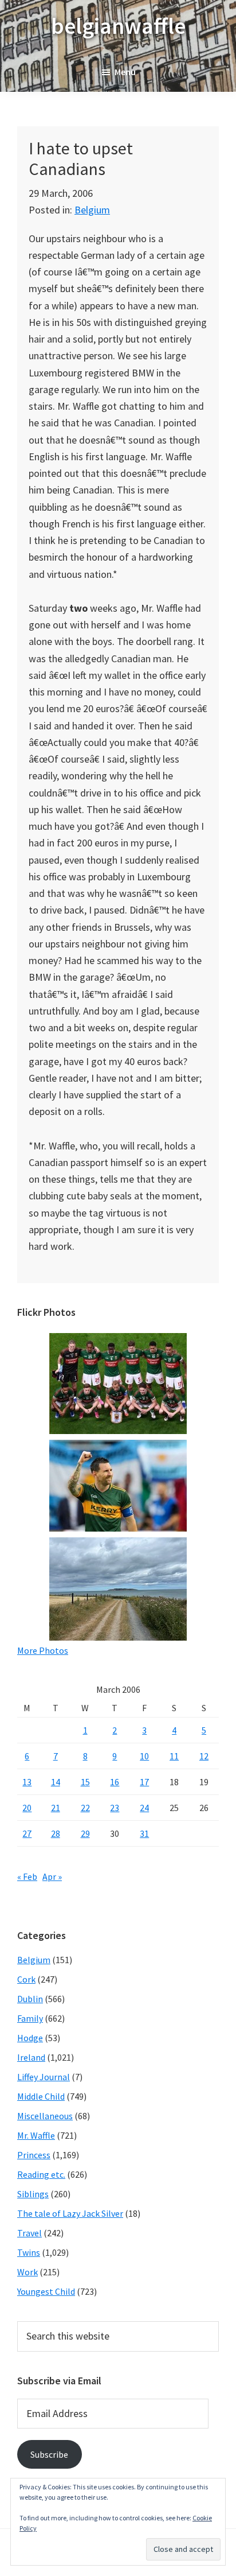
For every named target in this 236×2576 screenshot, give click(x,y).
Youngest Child (46, 2291)
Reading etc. (41, 2174)
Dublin (30, 1999)
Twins (29, 2252)
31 (144, 1833)
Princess (34, 2155)
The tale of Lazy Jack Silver (70, 2213)
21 (56, 1808)
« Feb (27, 1876)
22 (85, 1808)
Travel (29, 2233)
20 (27, 1808)
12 (204, 1756)
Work (27, 2272)
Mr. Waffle (36, 2135)
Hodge (30, 2038)
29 (85, 1833)
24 (144, 1808)
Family (30, 2018)
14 (56, 1782)
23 (115, 1808)
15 (85, 1782)
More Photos (43, 1650)
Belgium (92, 210)
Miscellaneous (45, 2116)
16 (115, 1782)
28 (56, 1833)
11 (174, 1756)
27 (27, 1833)
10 (144, 1756)
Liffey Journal (44, 2077)
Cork (26, 1979)
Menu (125, 72)
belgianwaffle (118, 26)
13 (27, 1782)
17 (144, 1782)
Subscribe (49, 2454)
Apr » (52, 1876)
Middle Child (41, 2096)
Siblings (33, 2194)
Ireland (31, 2057)
